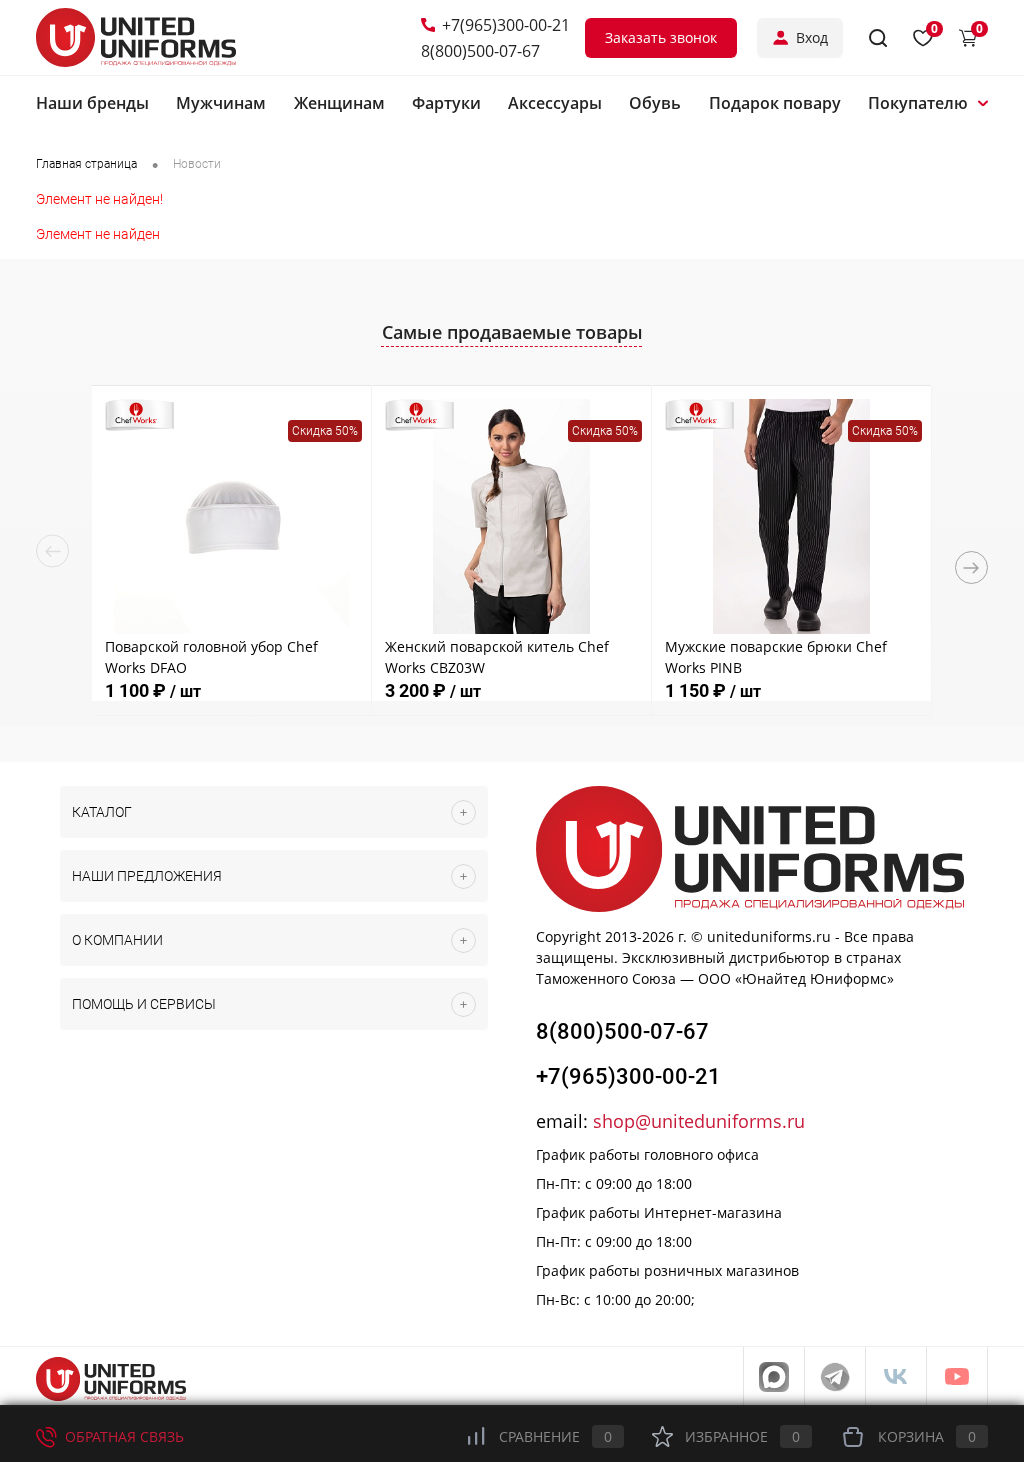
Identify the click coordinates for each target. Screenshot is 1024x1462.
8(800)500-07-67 (480, 51)
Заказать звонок (661, 37)
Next (971, 567)
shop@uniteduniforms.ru (699, 1121)
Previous (52, 551)
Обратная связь (122, 1436)
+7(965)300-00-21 (506, 25)
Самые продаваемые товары (512, 332)
